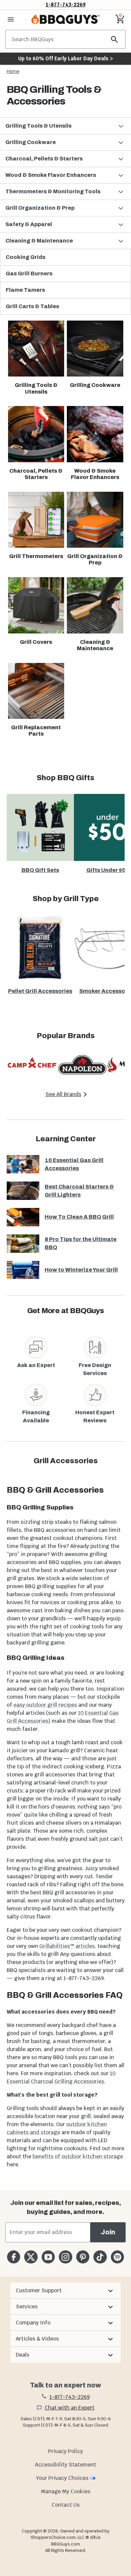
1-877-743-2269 (66, 5)
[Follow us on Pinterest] (83, 2257)
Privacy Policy (65, 2451)
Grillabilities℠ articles (67, 1946)
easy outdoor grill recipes (45, 1705)
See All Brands (63, 1094)
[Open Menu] (11, 19)
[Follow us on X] (31, 2257)
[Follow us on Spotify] (117, 2257)
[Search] (115, 39)
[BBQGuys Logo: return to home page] (65, 19)
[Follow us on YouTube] (48, 2257)
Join (108, 2232)
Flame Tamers (25, 290)
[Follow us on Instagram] (65, 2257)
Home (13, 71)
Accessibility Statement (65, 2465)
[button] (65, 126)
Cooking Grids (26, 257)
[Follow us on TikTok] (100, 2257)
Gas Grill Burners (29, 274)
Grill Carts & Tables (32, 306)
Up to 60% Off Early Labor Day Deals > (65, 58)
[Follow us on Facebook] (14, 2257)
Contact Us (66, 2505)
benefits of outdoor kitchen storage (78, 2156)
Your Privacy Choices (62, 2478)
